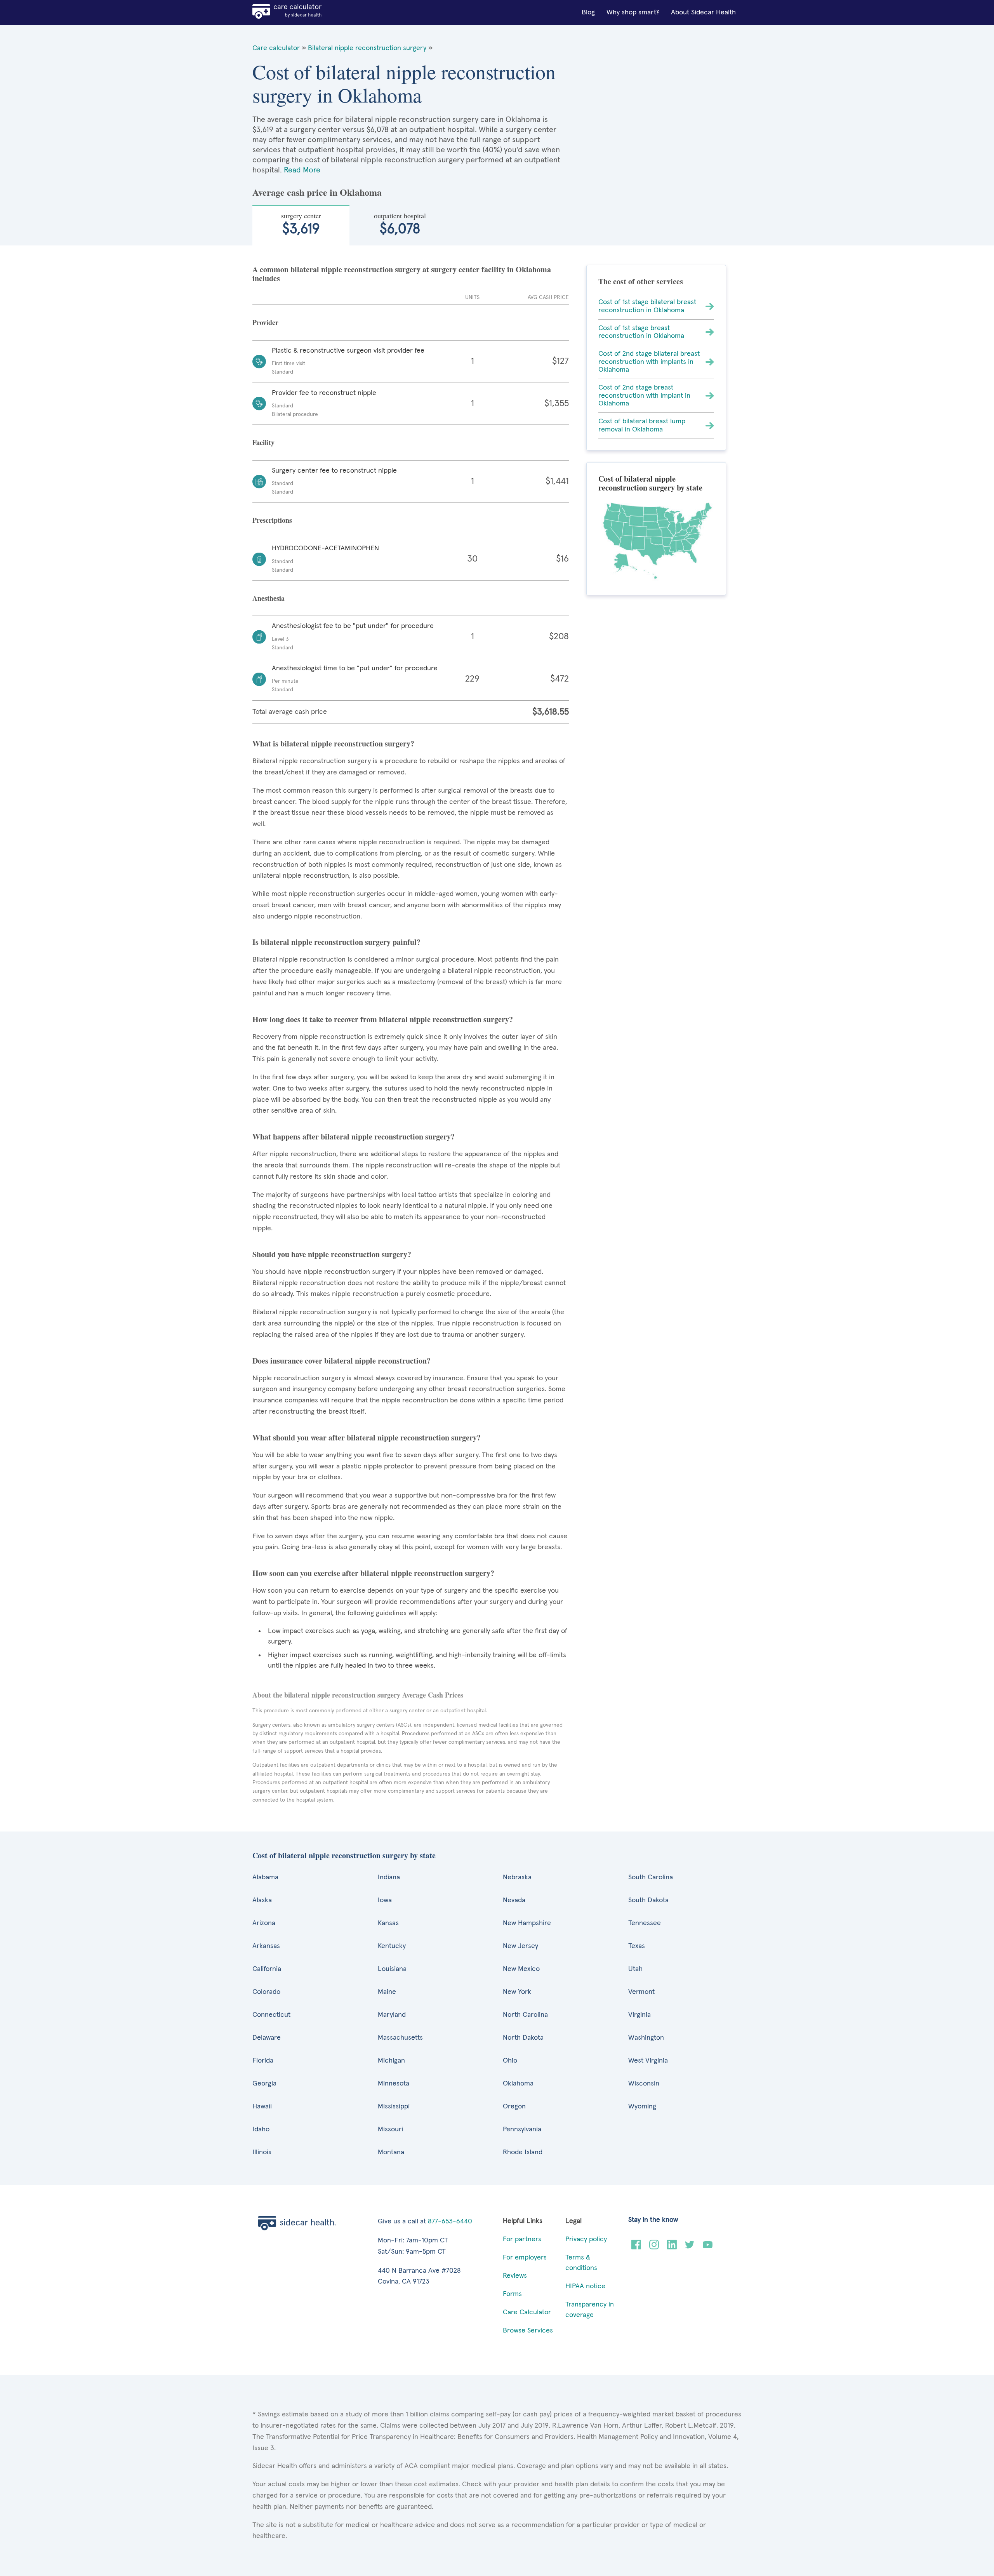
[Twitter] (690, 2247)
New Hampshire (527, 1923)
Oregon (514, 2106)
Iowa (385, 1900)
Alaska (262, 1900)
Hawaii (262, 2106)
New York (517, 1992)
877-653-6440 (450, 2221)
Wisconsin (644, 2084)
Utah (635, 1969)
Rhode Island (523, 2152)
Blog (588, 12)
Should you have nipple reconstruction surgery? (332, 1254)
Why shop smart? (633, 12)
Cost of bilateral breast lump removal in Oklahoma (642, 425)
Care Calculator (527, 2312)
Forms (512, 2294)
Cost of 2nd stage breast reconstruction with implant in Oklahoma (644, 396)
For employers (525, 2258)
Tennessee (645, 1923)
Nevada (514, 1900)
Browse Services (528, 2331)
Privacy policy (586, 2239)
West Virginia (648, 2061)
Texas (637, 1946)
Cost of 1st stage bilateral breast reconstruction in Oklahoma (647, 306)
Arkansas (266, 1946)
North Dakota (523, 2038)
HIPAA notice (585, 2286)
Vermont (641, 1992)
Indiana (389, 1877)
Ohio (510, 2061)
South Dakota (648, 1900)
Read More (302, 170)
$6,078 (400, 224)
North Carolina (525, 2015)
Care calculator (276, 48)
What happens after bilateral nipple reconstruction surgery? (354, 1137)
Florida (263, 2061)
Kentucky (392, 1946)
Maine (387, 1992)
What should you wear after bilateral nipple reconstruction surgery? (367, 1438)
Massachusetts (400, 2038)
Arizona (264, 1923)
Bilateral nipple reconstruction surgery (367, 48)
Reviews (515, 2276)
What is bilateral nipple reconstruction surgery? (333, 744)
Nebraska (517, 1877)
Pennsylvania (522, 2129)
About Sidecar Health (703, 12)
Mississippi (394, 2106)
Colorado (266, 1992)
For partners (522, 2239)
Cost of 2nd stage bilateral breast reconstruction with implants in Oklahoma (649, 362)
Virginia (639, 2015)
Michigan (391, 2061)
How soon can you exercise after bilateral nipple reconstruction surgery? (373, 1573)
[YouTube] (708, 2247)
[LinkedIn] (672, 2247)
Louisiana (392, 1969)
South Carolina (651, 1877)
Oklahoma (518, 2084)
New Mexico (521, 1969)
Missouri (390, 2129)
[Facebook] (636, 2247)
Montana (391, 2152)
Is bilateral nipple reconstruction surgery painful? (336, 942)
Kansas (388, 1923)
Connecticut (271, 2015)
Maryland (392, 2015)
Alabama (265, 1877)
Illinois (262, 2152)
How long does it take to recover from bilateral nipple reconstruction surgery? (383, 1019)
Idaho (261, 2129)
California (267, 1969)
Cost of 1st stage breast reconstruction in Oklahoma (641, 332)
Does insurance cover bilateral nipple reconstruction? (341, 1361)
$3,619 (301, 224)
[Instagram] (654, 2247)
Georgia (264, 2084)
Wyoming (642, 2106)
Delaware (267, 2038)
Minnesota (394, 2084)
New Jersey (520, 1946)
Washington (646, 2038)
